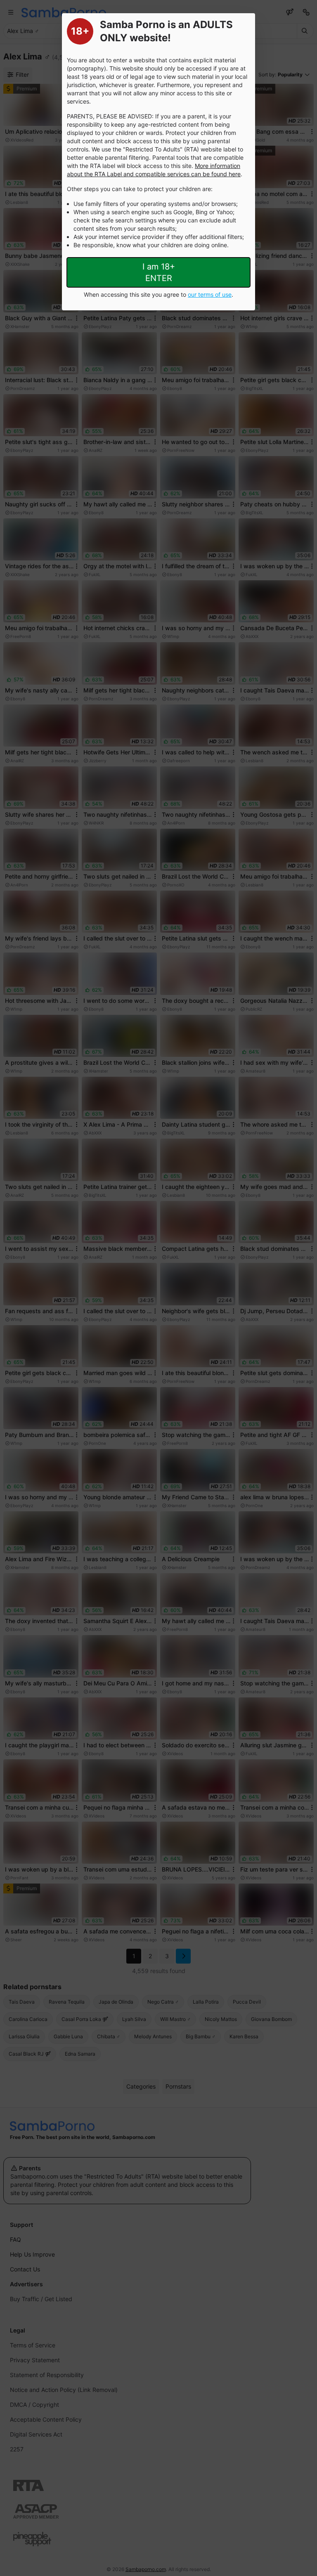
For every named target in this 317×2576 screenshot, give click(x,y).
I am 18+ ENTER (159, 272)
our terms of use (210, 294)
